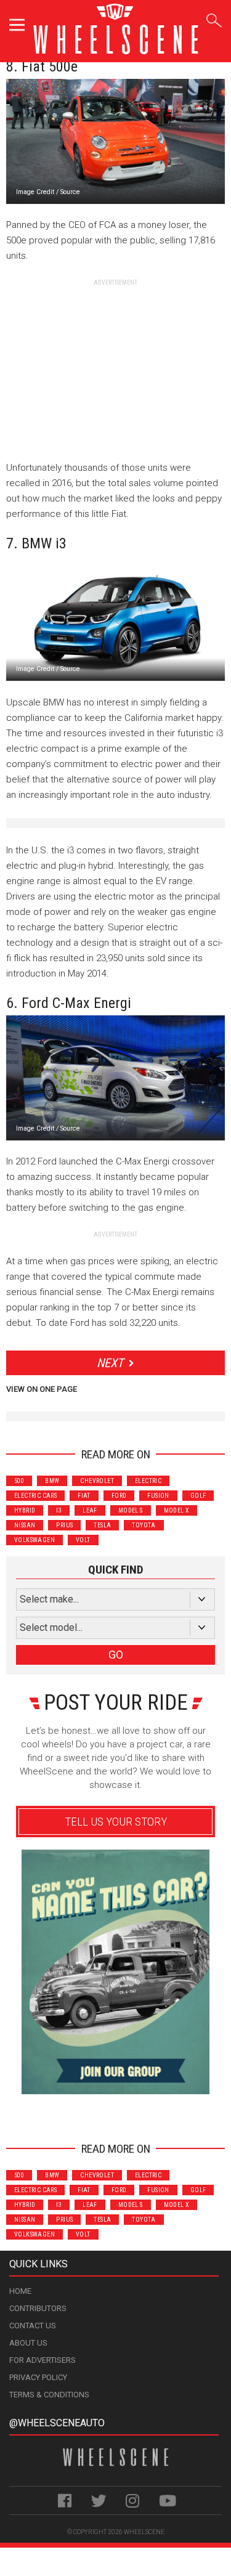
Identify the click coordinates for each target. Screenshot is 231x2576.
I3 (59, 1510)
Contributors (38, 2308)
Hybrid (25, 1510)
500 (19, 1481)
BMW (52, 1481)
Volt (83, 1540)
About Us (28, 2343)
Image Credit (35, 192)
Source (70, 192)
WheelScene (144, 2532)
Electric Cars (35, 1496)
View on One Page (42, 1389)
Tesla (102, 1525)
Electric (148, 1481)
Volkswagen (34, 1540)
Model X (177, 1510)
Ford (119, 1496)
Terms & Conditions (49, 2395)
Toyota (144, 1525)
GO (116, 1655)
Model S (131, 1510)
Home (20, 2291)
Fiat (84, 1496)
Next (110, 1363)
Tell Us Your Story (116, 1822)
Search (214, 18)
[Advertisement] (116, 364)
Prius (64, 1525)
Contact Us (33, 2326)
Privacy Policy (38, 2377)
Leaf (90, 1510)
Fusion (158, 1496)
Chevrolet (97, 1481)
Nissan (25, 1525)
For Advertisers (43, 2360)
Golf (198, 1496)
